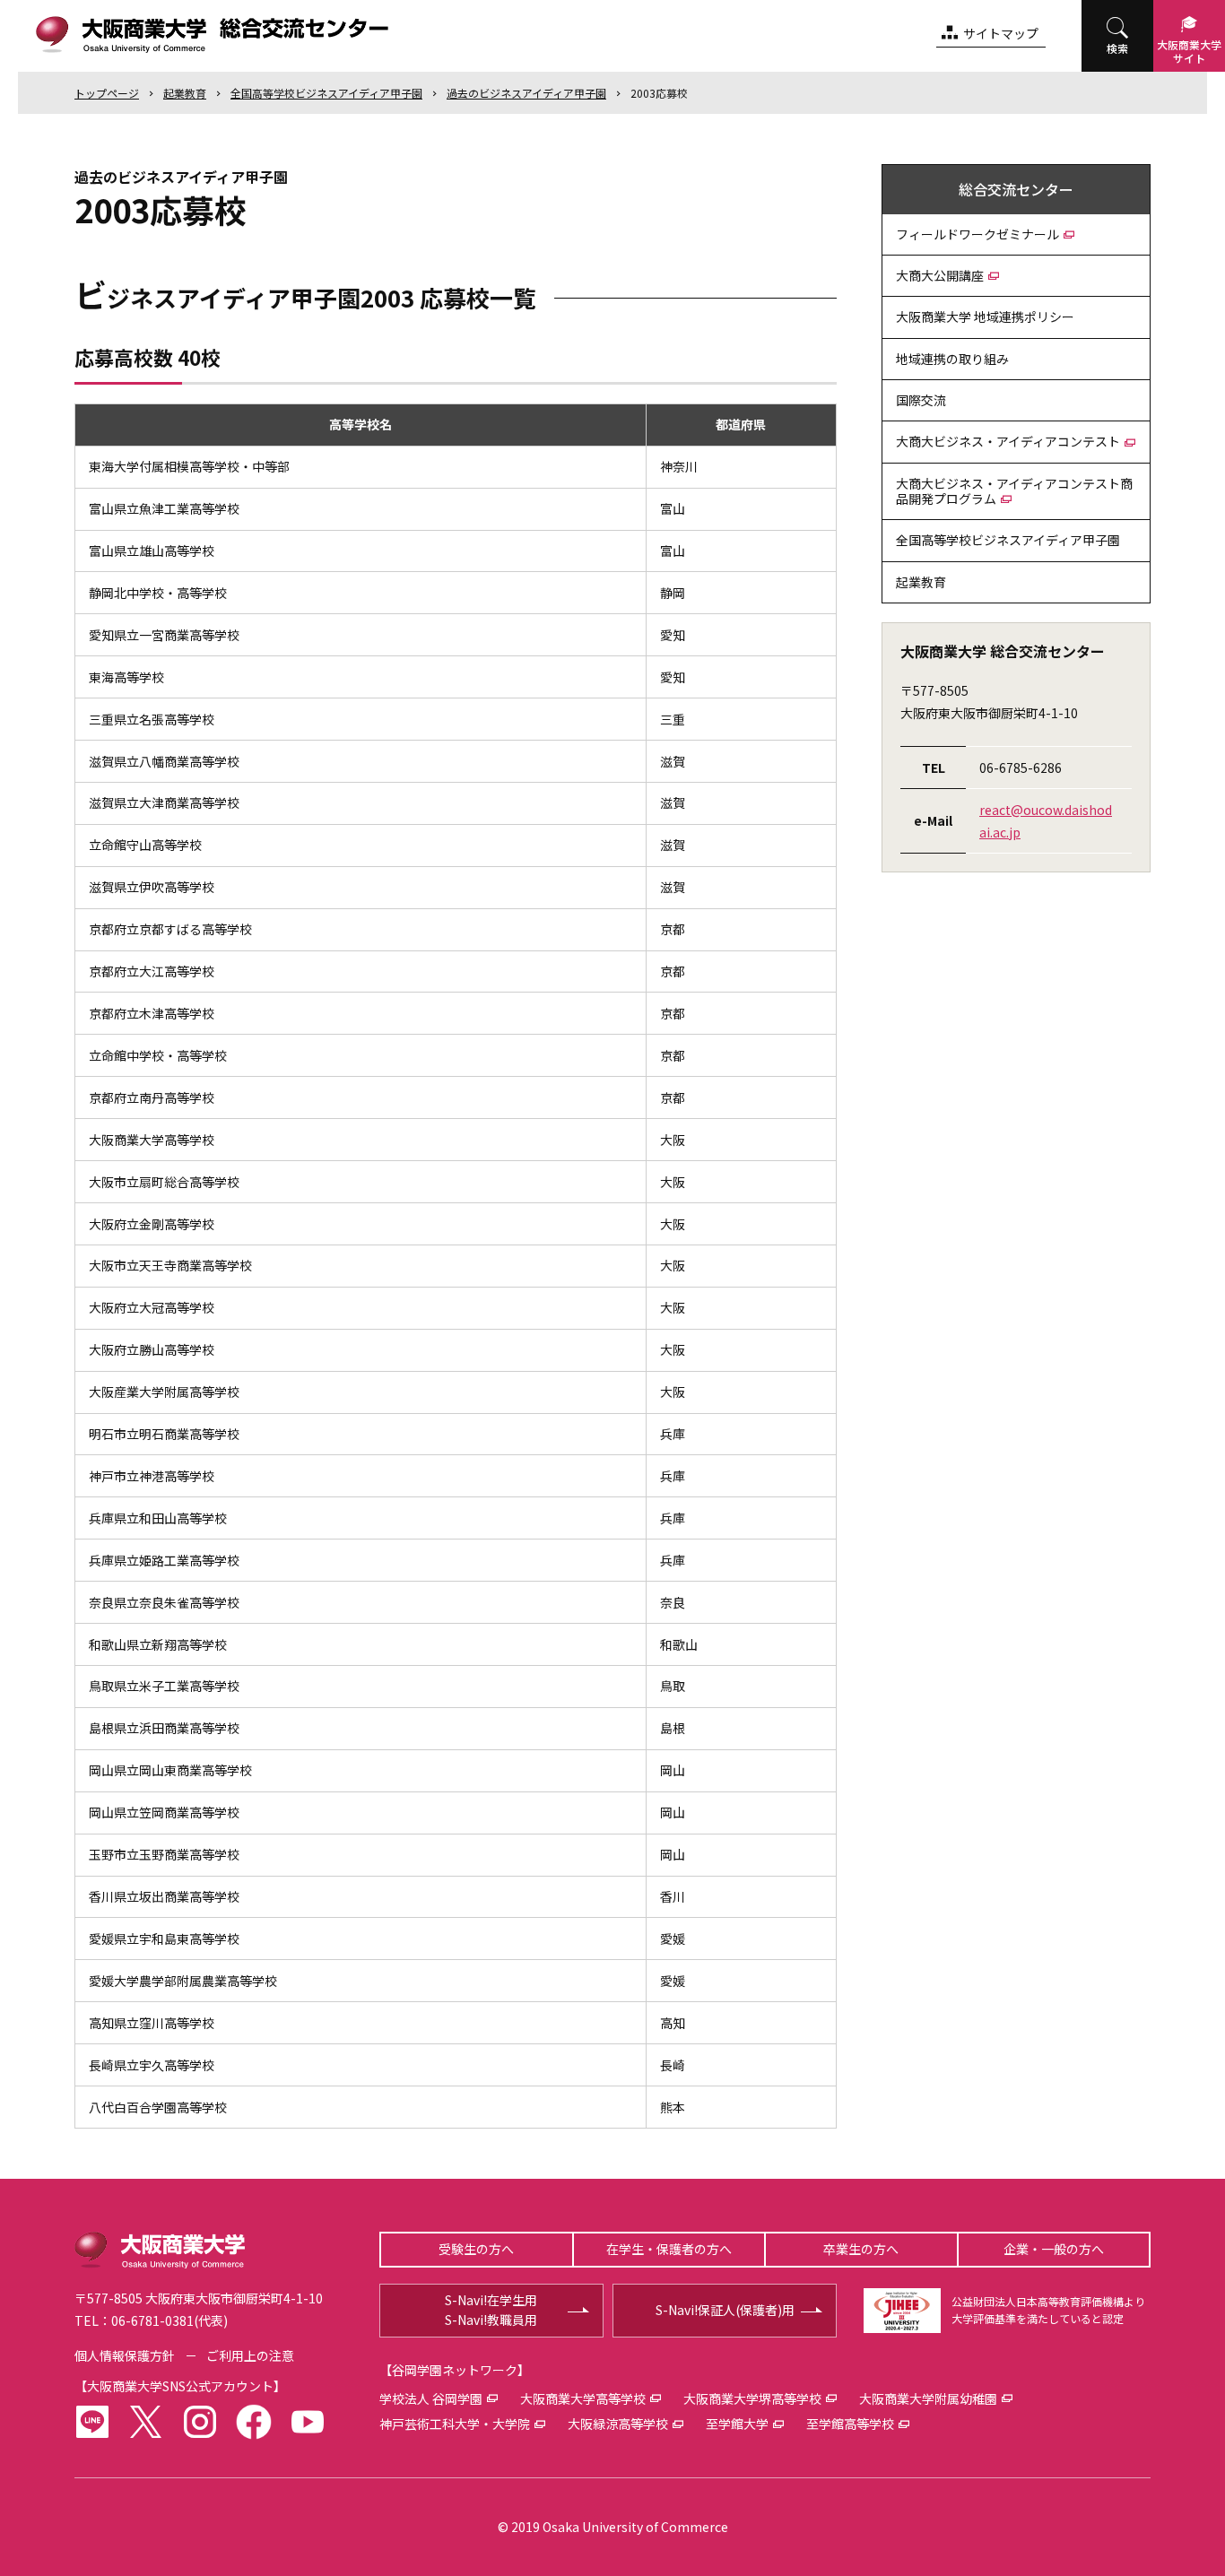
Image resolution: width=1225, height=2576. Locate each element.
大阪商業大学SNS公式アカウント (180, 2386)
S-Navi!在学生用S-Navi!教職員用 (491, 2310)
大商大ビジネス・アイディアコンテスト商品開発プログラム (1014, 491)
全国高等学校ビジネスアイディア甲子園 (326, 93)
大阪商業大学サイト (1189, 51)
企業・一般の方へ (1054, 2249)
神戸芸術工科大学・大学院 (455, 2424)
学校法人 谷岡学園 (431, 2398)
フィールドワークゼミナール (977, 234)
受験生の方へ (476, 2249)
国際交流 (921, 400)
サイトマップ (1001, 33)
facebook (254, 2422)
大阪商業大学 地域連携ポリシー (985, 317)
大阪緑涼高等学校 (618, 2424)
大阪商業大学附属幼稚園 (928, 2398)
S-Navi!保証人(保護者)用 (725, 2310)
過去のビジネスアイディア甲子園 (526, 93)
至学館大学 (737, 2424)
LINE (92, 2422)
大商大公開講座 (940, 275)
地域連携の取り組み (952, 359)
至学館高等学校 (850, 2424)
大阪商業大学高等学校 (583, 2398)
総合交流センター (1016, 189)
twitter (146, 2422)
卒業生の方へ (861, 2249)
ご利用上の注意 (250, 2355)
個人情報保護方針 (125, 2355)
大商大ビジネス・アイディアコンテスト (1008, 441)
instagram (200, 2422)
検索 (1117, 48)
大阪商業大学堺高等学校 (752, 2398)
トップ (107, 93)
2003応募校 (659, 93)
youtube (308, 2422)
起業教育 (185, 93)
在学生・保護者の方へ (669, 2249)
